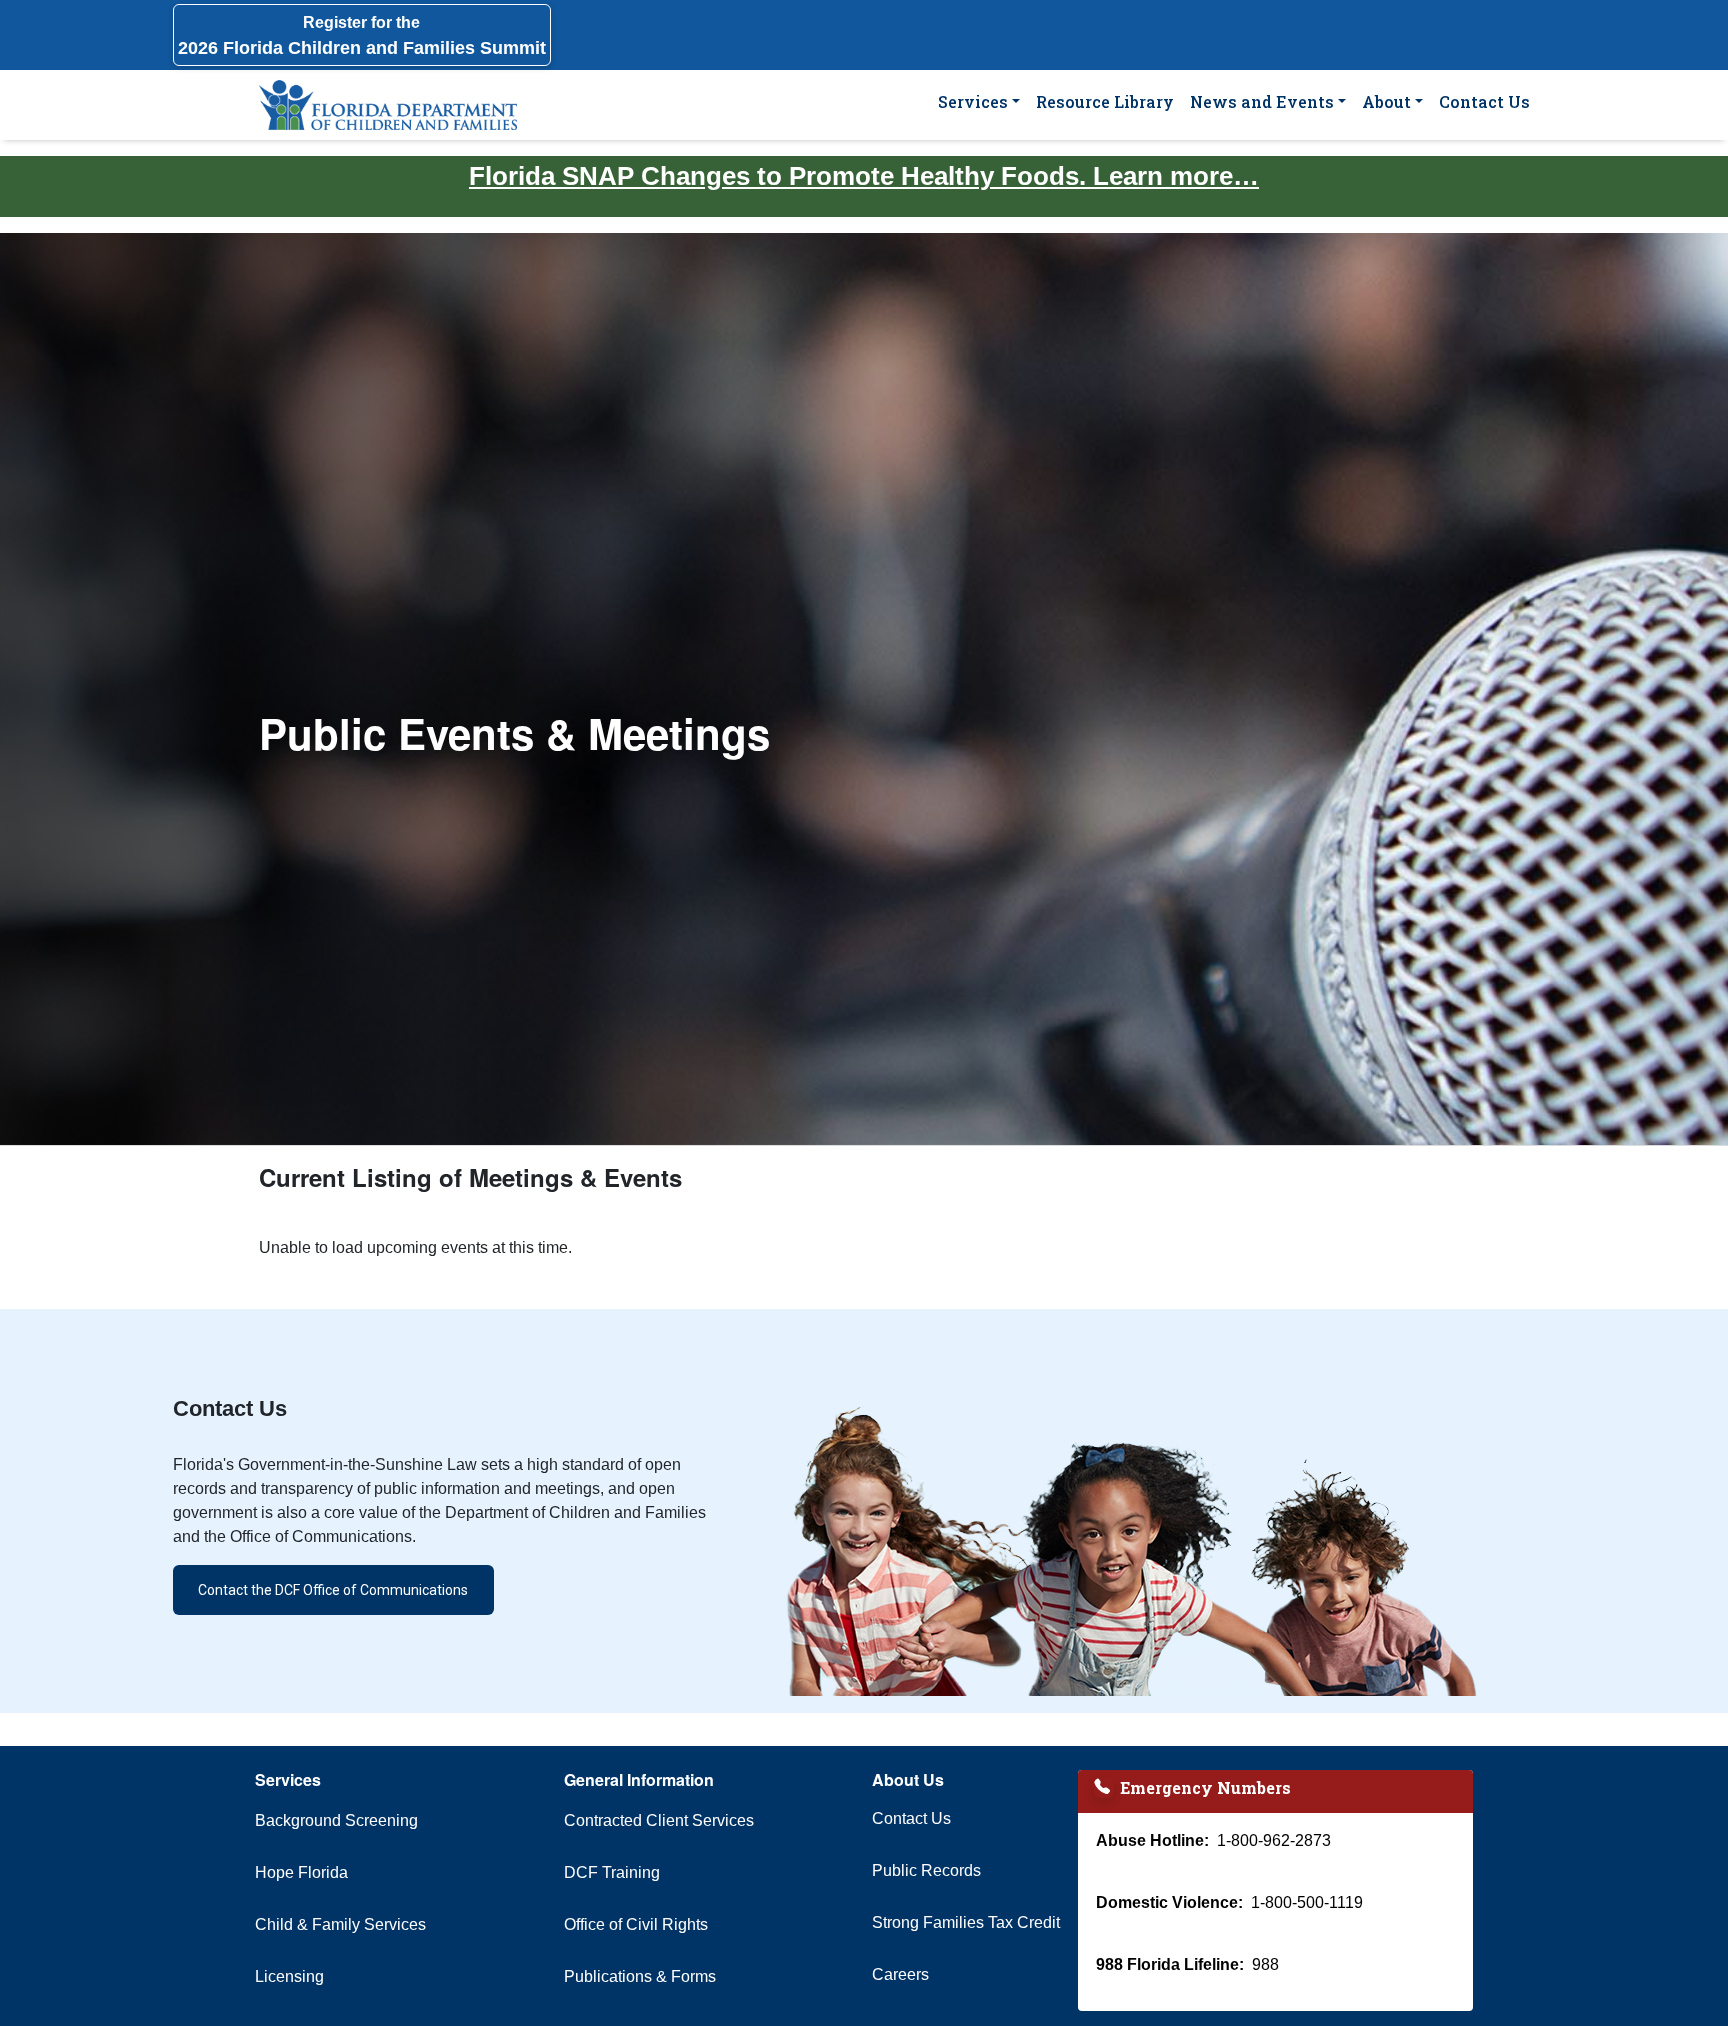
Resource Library (1105, 101)
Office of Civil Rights (636, 1924)
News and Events (1262, 101)
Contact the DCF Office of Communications (333, 1590)
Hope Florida (301, 1872)
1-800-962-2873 (1274, 1840)
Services (973, 101)
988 (1265, 1964)
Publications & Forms (640, 1976)
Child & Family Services (340, 1924)
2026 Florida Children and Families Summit (362, 36)
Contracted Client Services (659, 1820)
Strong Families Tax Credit (966, 1922)
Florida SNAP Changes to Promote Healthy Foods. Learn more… (864, 176)
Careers (900, 1974)
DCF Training (612, 1872)
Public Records (926, 1870)
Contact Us (1484, 101)
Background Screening (336, 1820)
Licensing (289, 1976)
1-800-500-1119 (1307, 1902)
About (1386, 101)
